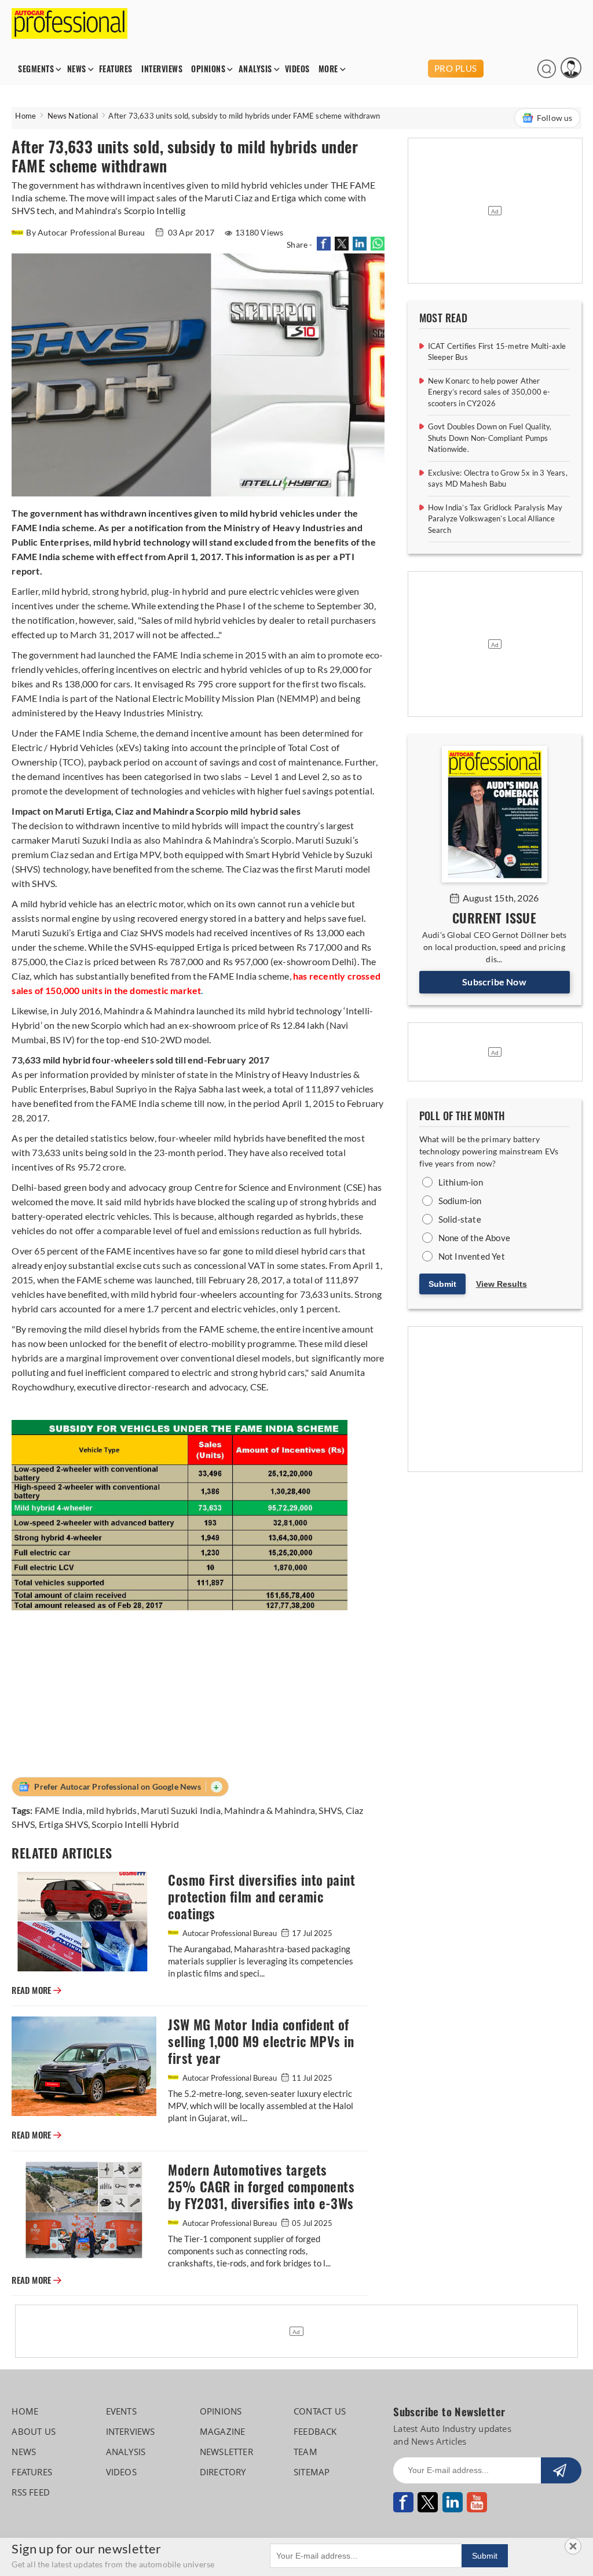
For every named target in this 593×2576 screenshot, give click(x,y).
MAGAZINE (223, 2431)
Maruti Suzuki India (181, 1810)
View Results (502, 1284)
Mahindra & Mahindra (270, 1810)
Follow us (555, 118)
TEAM (305, 2452)
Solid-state (460, 1219)
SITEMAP (312, 2472)
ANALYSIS (255, 69)
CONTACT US (320, 2411)
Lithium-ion (461, 1182)
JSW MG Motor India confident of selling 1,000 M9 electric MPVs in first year (261, 2042)
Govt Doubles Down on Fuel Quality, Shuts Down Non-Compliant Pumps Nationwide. (490, 438)
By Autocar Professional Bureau (86, 232)
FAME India (59, 1810)
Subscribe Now (494, 982)
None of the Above (474, 1238)
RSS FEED (31, 2492)
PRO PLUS (456, 68)
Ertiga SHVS (63, 1824)
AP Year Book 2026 (387, 69)
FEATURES (116, 69)
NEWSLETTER (226, 2452)
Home (25, 116)
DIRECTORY (223, 2472)
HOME (25, 2411)
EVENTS (121, 2411)
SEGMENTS (36, 69)
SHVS (330, 1810)
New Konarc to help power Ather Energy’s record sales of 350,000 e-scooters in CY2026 (489, 392)
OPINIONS (208, 69)
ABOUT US (34, 2431)
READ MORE (36, 1990)
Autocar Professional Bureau (230, 1933)
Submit (442, 1284)
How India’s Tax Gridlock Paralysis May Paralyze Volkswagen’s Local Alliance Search (495, 519)
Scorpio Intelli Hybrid (135, 1824)
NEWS (77, 69)
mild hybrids (111, 1810)
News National (73, 116)
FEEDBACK (315, 2431)
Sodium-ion (460, 1201)
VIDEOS (297, 69)
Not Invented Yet (472, 1256)
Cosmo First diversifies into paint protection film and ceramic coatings (261, 1897)
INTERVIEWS (162, 69)
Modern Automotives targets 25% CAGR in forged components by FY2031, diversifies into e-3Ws (261, 2187)
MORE (328, 69)
